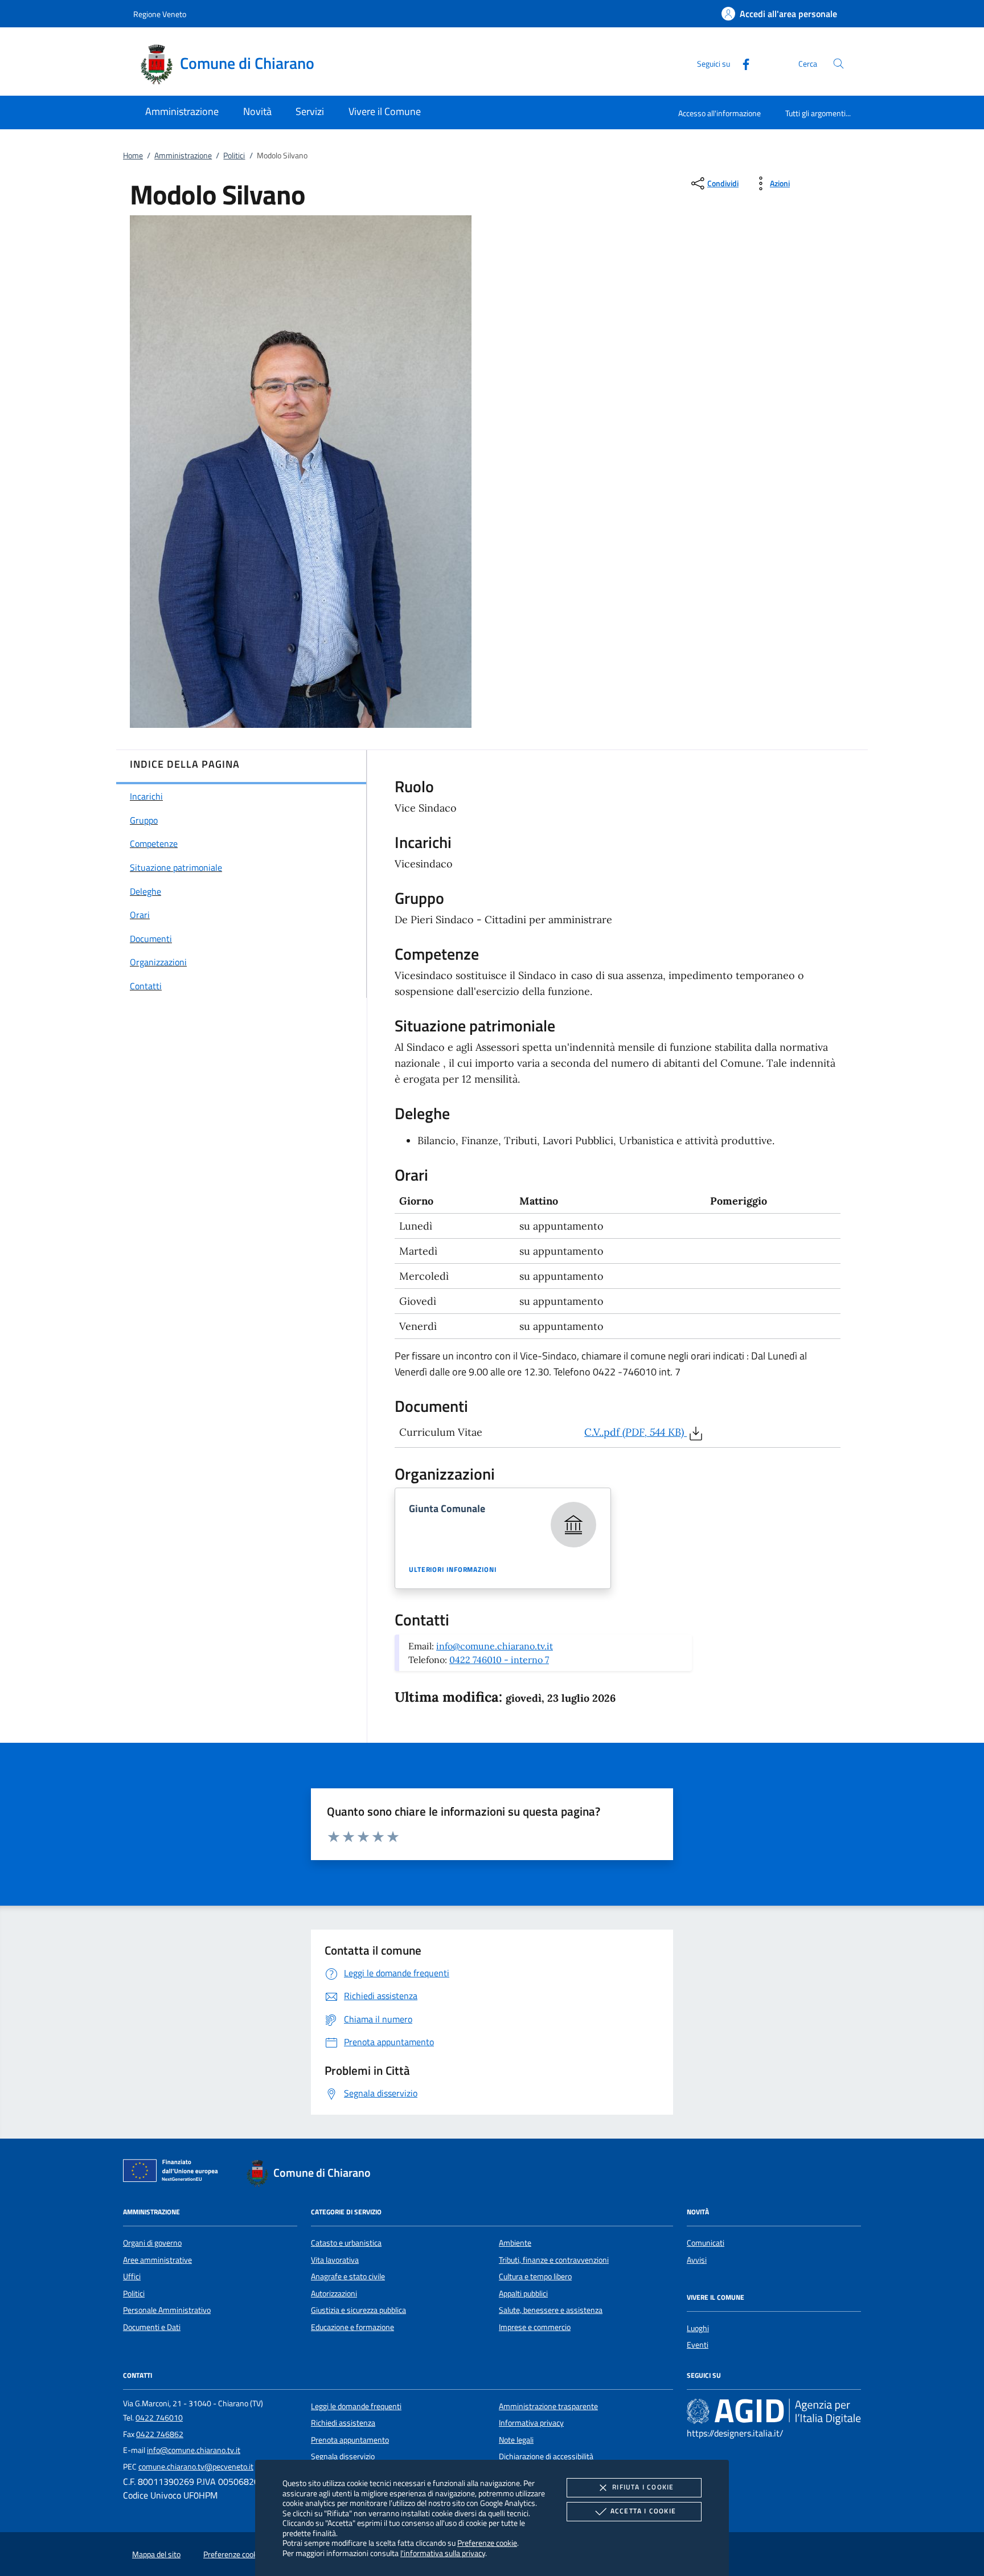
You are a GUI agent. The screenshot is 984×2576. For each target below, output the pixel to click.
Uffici (132, 2276)
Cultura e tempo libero (535, 2276)
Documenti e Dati (152, 2327)
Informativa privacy (531, 2423)
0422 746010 (159, 2418)
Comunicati (706, 2243)
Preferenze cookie (487, 2543)
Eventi (698, 2345)
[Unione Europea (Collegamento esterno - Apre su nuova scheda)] (174, 2173)
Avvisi (697, 2260)
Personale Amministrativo (167, 2310)
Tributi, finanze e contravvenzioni (554, 2260)
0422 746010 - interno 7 (499, 1660)
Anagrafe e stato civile (348, 2276)
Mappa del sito (156, 2554)
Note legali (516, 2440)
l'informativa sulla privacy (443, 2553)
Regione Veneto (160, 14)
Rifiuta (643, 2487)
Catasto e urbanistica (346, 2243)
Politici (234, 155)
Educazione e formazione (352, 2327)
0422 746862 (160, 2434)
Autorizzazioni (334, 2294)
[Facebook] (741, 63)
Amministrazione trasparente (548, 2406)
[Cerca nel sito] (839, 64)
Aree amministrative (157, 2260)
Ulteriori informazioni (453, 1570)
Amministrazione (183, 155)
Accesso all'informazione (719, 113)
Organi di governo (152, 2243)
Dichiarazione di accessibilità (546, 2456)
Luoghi (698, 2328)
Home (133, 155)
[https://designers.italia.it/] (774, 2411)
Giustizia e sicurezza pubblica (358, 2310)
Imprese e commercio (535, 2327)
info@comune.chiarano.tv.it (495, 1646)
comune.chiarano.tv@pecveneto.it (196, 2467)
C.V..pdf (634, 1432)
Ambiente (515, 2243)
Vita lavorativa (335, 2260)
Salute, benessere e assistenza (551, 2310)
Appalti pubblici (523, 2294)
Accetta (643, 2511)
